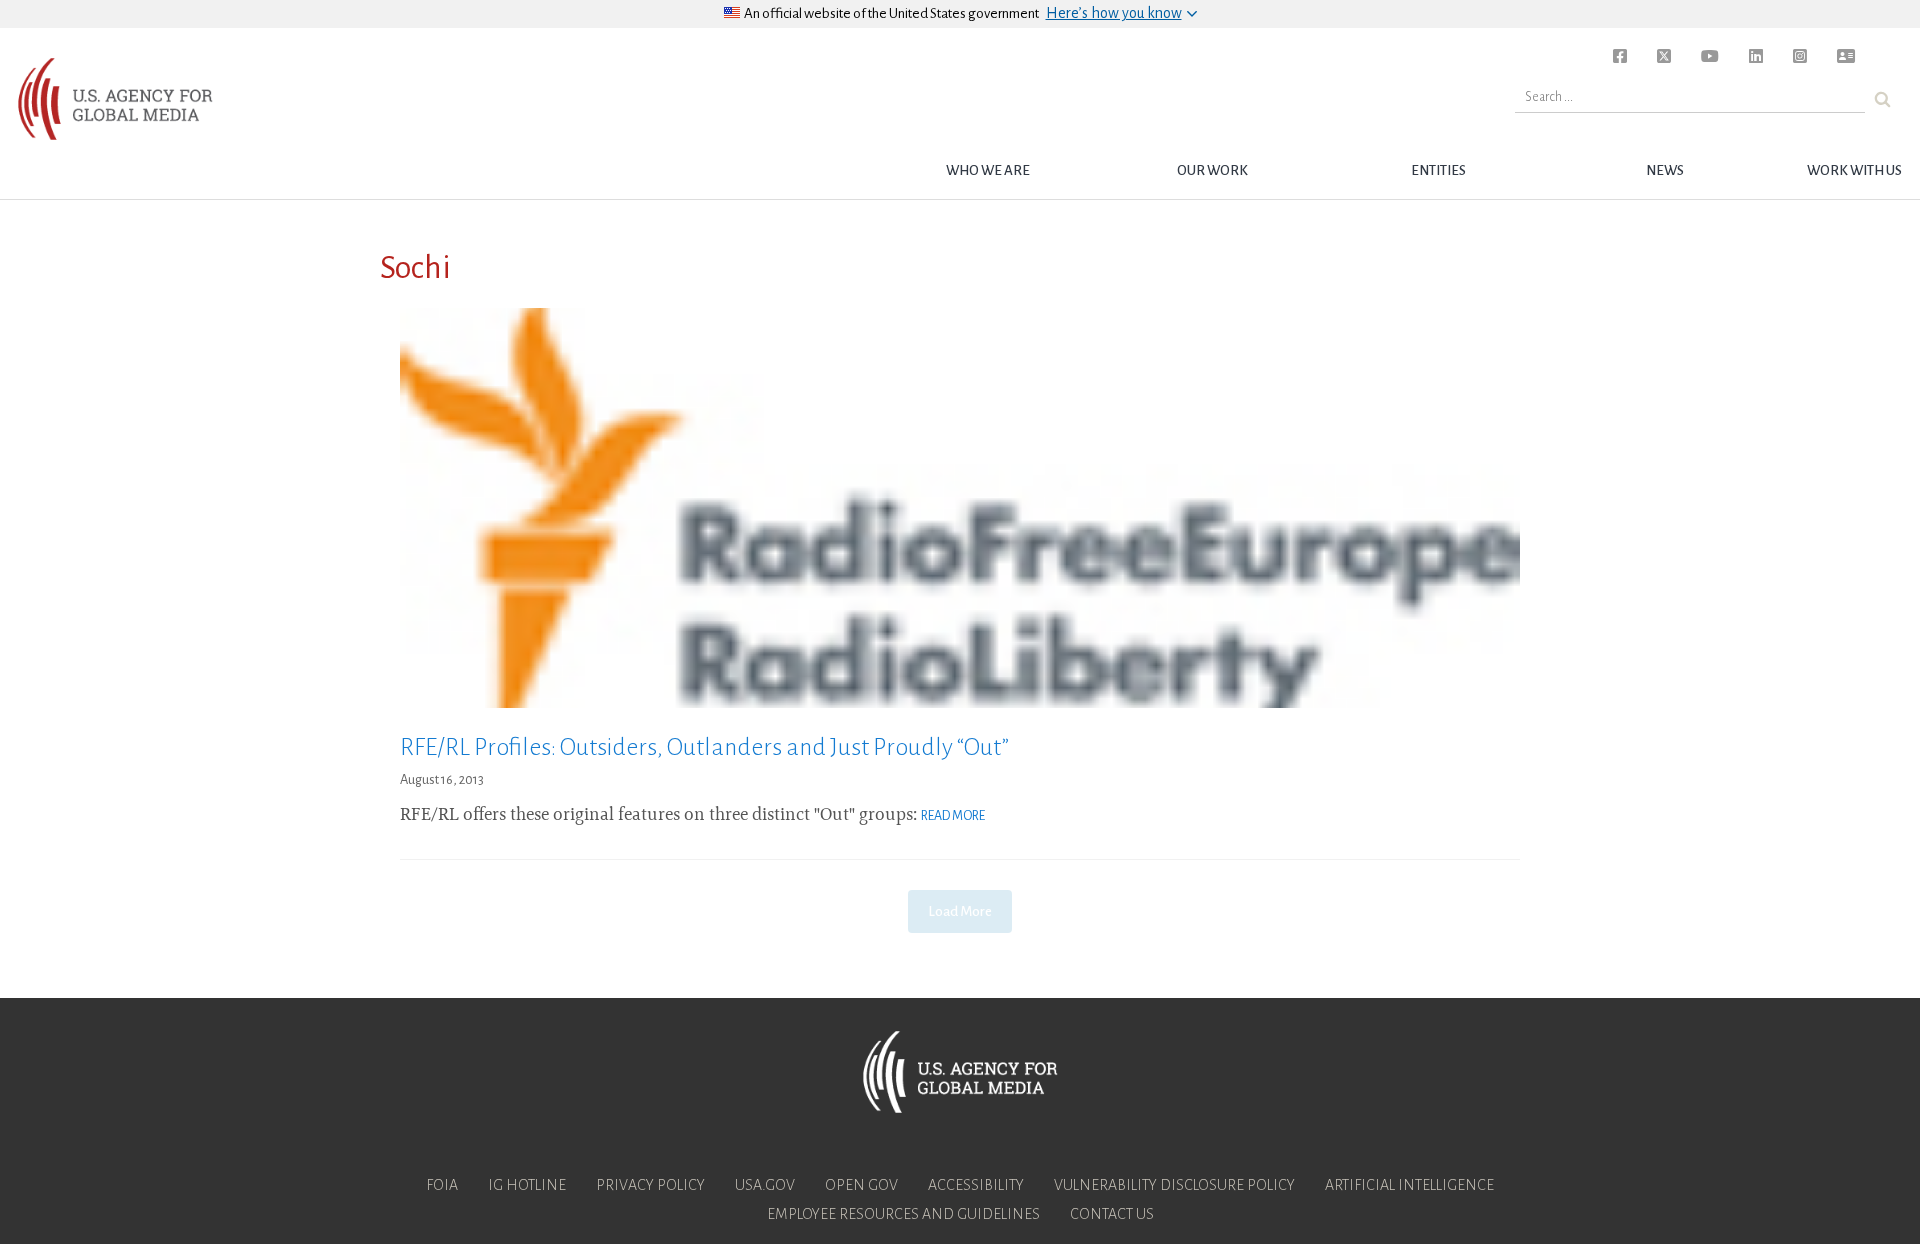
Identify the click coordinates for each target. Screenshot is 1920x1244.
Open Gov (861, 1185)
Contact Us (1112, 1214)
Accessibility (976, 1185)
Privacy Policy (650, 1185)
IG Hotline (527, 1185)
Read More (953, 816)
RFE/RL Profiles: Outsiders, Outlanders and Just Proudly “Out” (704, 747)
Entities (1438, 170)
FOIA (442, 1185)
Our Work (1212, 170)
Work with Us (1854, 170)
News (1665, 170)
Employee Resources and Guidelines (903, 1214)
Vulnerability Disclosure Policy (1174, 1185)
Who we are (988, 170)
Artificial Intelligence (1409, 1185)
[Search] (1882, 99)
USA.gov (765, 1185)
